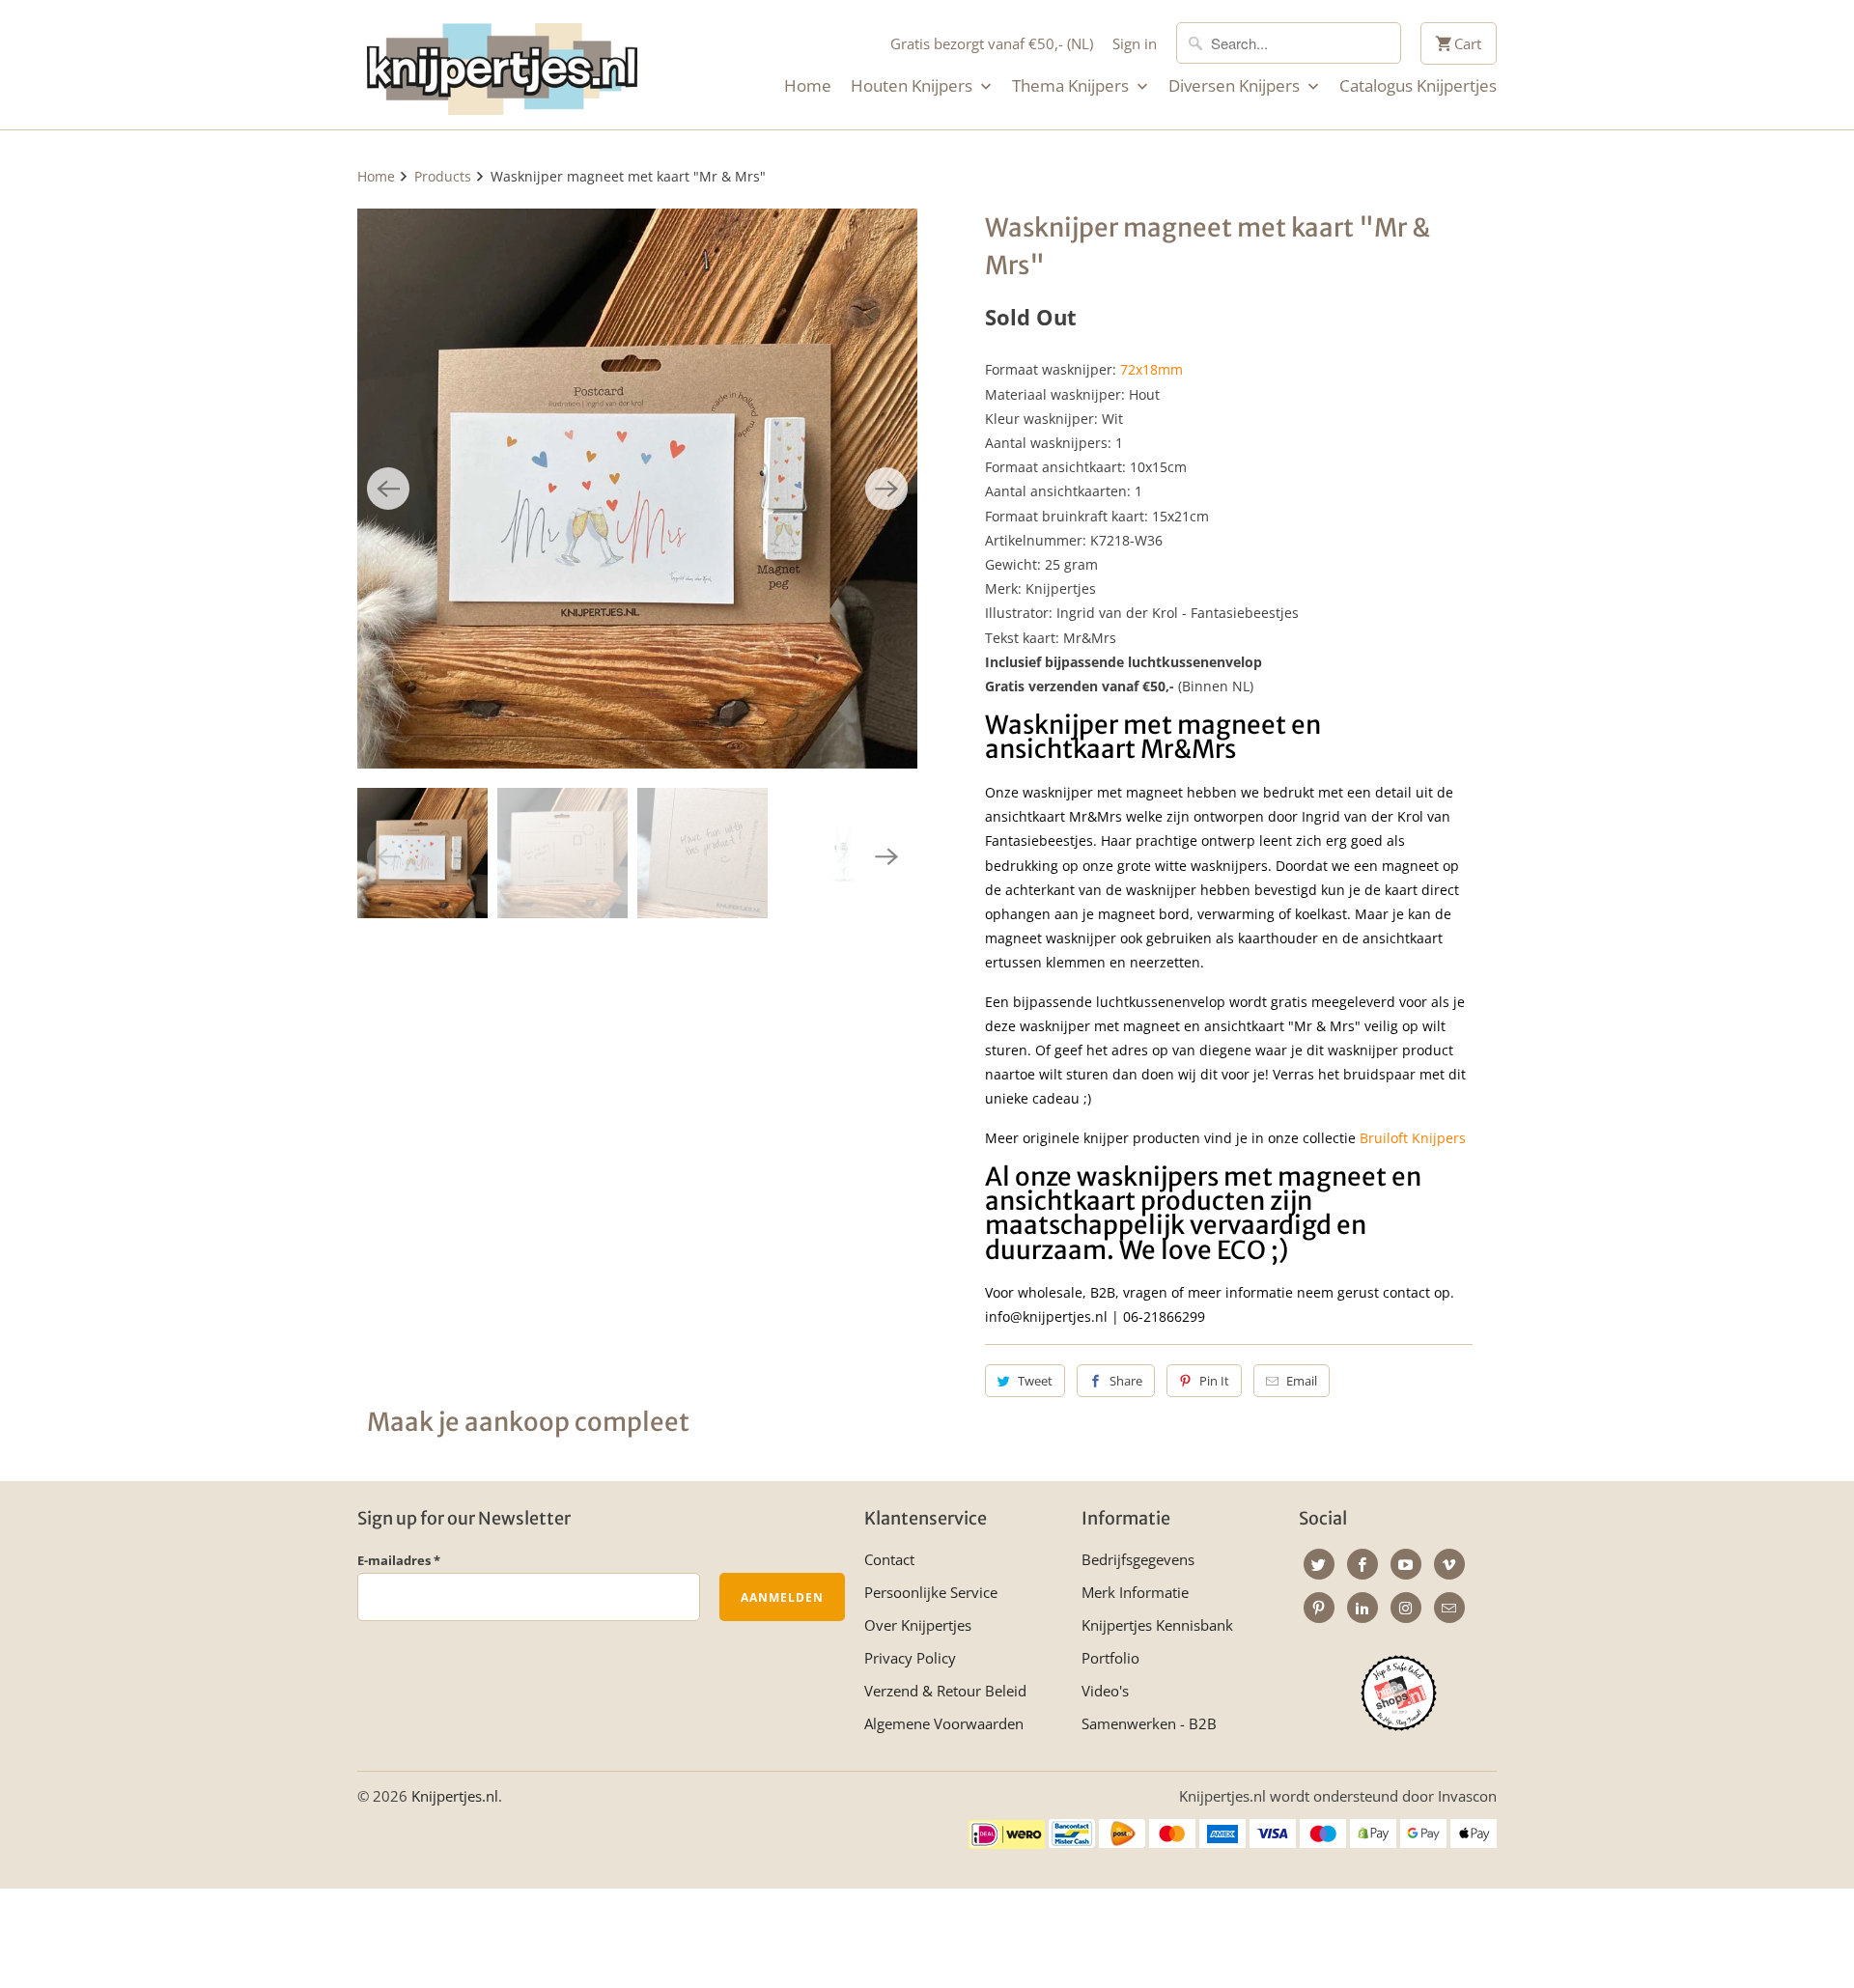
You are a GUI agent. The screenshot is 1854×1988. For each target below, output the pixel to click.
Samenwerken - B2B (1149, 1723)
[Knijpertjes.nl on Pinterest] (1319, 1608)
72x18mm (1152, 369)
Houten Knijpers (913, 86)
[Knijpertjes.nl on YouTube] (1406, 1564)
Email (1302, 1381)
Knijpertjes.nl (455, 1796)
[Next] (886, 489)
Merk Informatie (1135, 1592)
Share (1126, 1381)
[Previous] (388, 489)
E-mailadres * (399, 1560)
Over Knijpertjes (918, 1625)
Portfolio (1110, 1658)
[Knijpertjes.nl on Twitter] (1319, 1564)
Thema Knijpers (1072, 86)
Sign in (1135, 43)
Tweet (1035, 1381)
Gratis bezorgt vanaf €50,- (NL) (992, 43)
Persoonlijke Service (931, 1592)
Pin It (1214, 1381)
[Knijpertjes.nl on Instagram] (1406, 1608)
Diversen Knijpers (1236, 86)
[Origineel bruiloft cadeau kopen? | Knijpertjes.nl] (637, 489)
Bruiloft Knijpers (1413, 1138)
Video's (1105, 1691)
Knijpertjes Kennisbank (1157, 1625)
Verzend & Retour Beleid (945, 1691)
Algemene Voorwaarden (944, 1723)
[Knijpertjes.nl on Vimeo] (1449, 1564)
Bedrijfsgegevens (1138, 1559)
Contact (889, 1559)
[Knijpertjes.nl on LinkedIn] (1362, 1608)
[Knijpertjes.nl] (502, 65)
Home (808, 86)
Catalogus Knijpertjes (1418, 86)
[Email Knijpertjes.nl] (1449, 1608)
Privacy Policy (910, 1658)
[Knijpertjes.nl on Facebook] (1362, 1564)
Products (443, 176)
